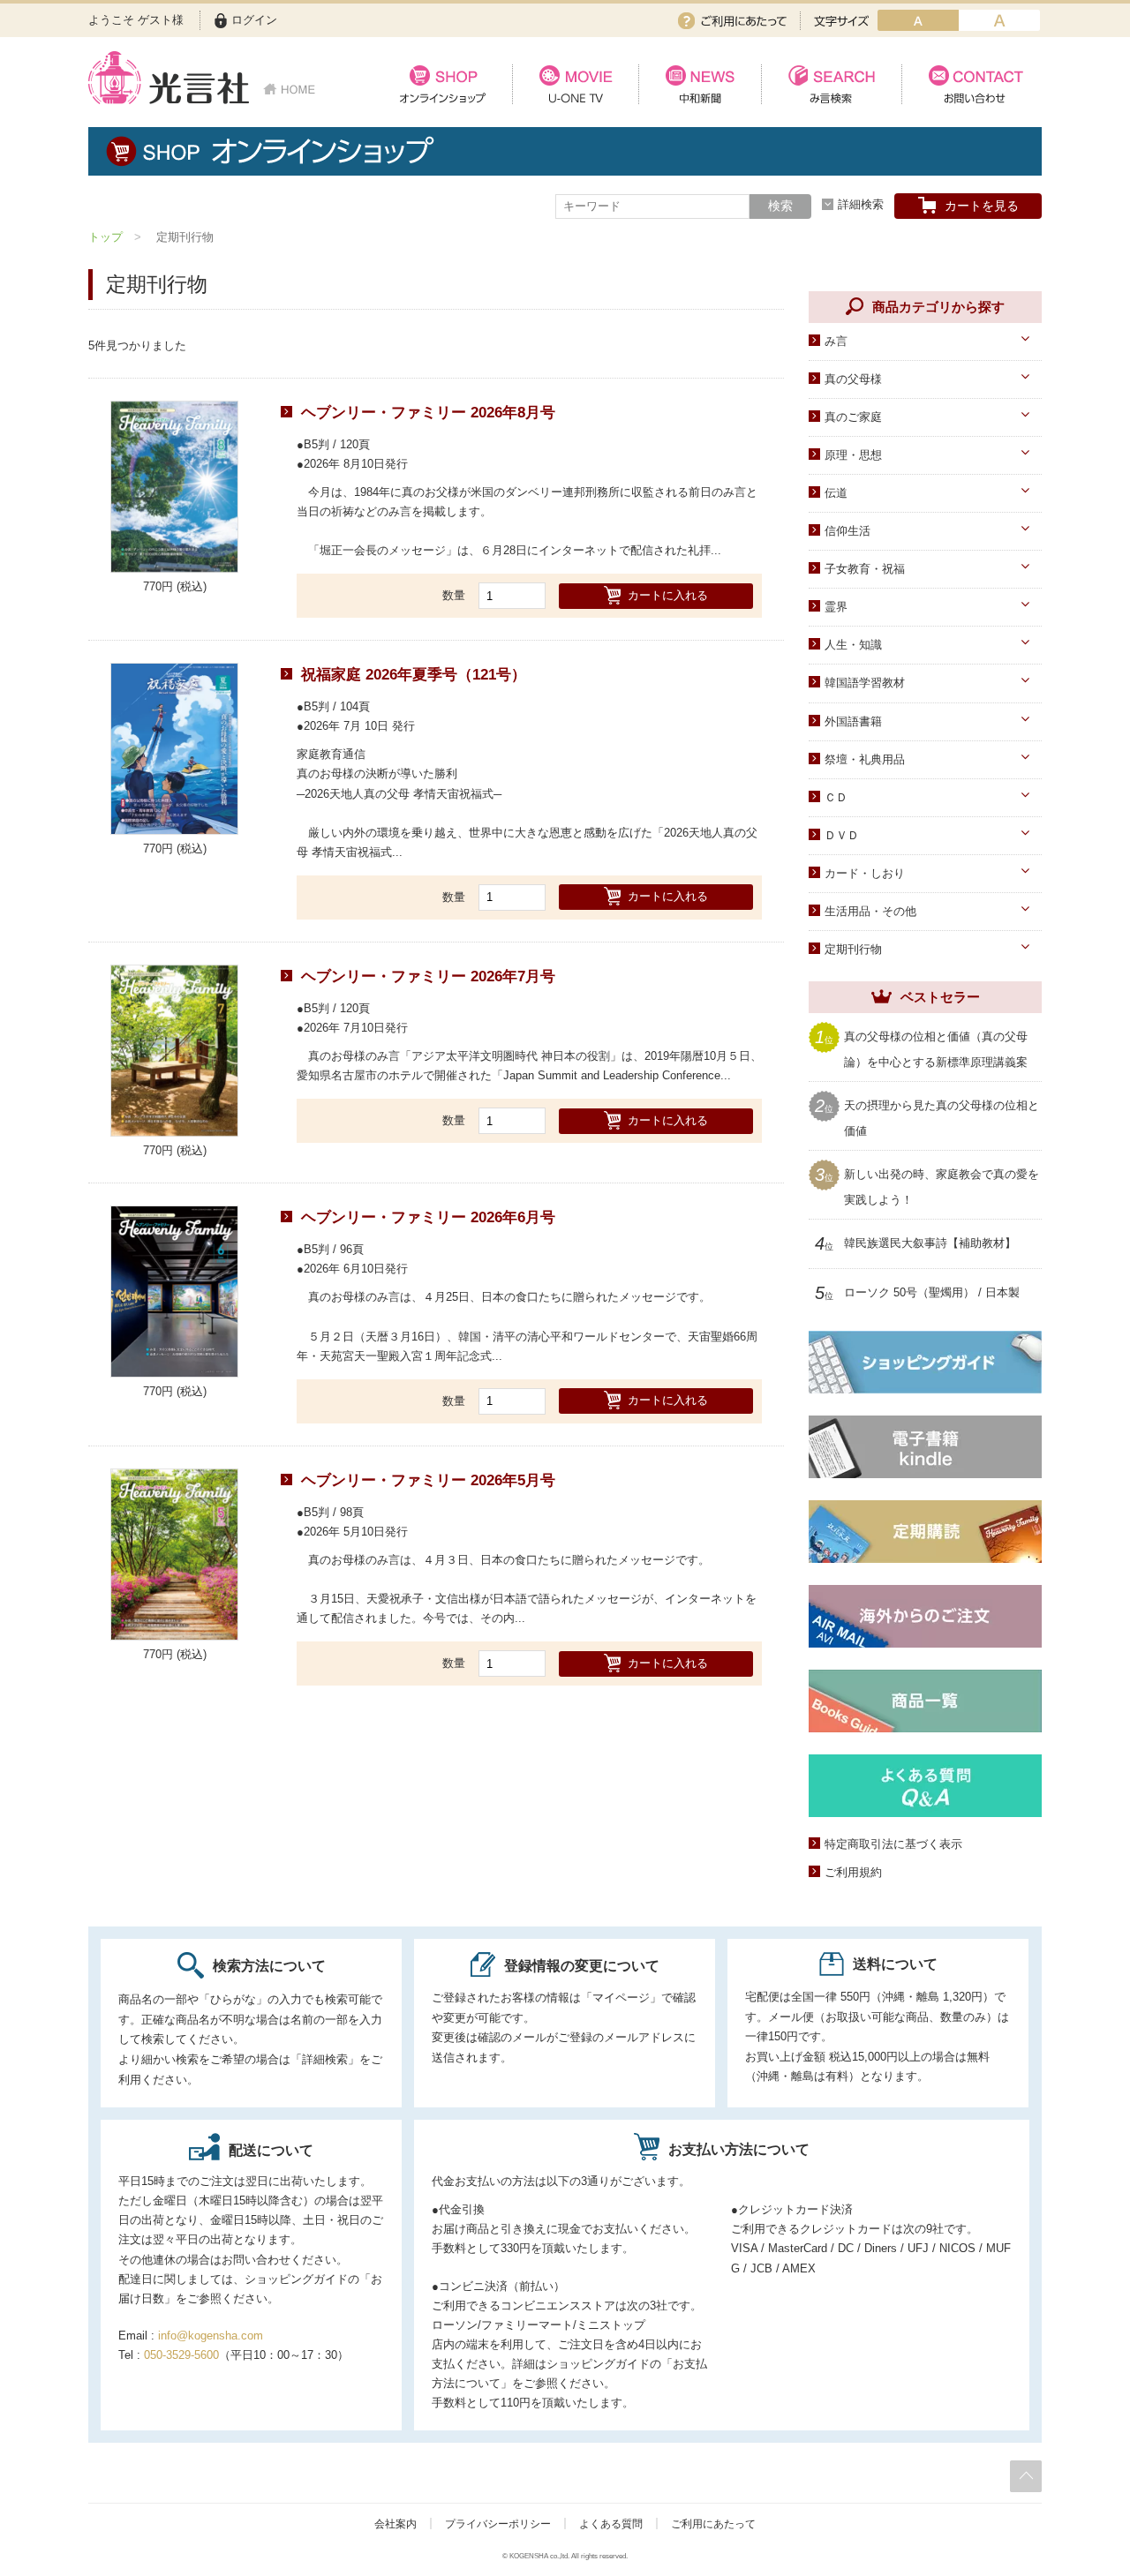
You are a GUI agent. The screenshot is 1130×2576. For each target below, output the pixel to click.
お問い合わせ (972, 84)
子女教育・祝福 (865, 569)
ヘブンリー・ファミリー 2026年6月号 (428, 1217)
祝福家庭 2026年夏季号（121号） (414, 675)
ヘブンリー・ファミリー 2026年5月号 (428, 1480)
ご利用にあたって (732, 21)
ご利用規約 (853, 1872)
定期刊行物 (853, 949)
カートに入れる (668, 595)
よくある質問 (611, 2524)
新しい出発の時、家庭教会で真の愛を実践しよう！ (942, 1186)
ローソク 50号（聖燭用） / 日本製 (932, 1293)
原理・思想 (853, 455)
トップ (105, 237)
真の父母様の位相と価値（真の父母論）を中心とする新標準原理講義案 (936, 1048)
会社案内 (395, 2524)
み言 (836, 341)
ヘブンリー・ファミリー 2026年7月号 (428, 976)
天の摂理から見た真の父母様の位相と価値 (942, 1117)
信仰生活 (847, 531)
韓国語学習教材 (865, 683)
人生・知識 (853, 645)
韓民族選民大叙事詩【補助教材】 (930, 1243)
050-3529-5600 (181, 2355)
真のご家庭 (853, 417)
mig (999, 20)
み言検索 (831, 84)
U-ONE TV (575, 84)
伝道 (836, 493)
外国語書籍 (853, 721)
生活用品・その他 (870, 911)
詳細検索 (861, 204)
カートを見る (982, 206)
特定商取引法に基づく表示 (893, 1844)
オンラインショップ (443, 84)
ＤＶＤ (842, 835)
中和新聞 (700, 84)
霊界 (836, 607)
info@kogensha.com (211, 2336)
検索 (780, 206)
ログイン (254, 20)
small (918, 20)
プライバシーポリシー (498, 2524)
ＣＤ (836, 797)
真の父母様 (853, 379)
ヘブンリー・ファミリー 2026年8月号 (428, 413)
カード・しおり (865, 873)
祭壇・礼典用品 (865, 759)
